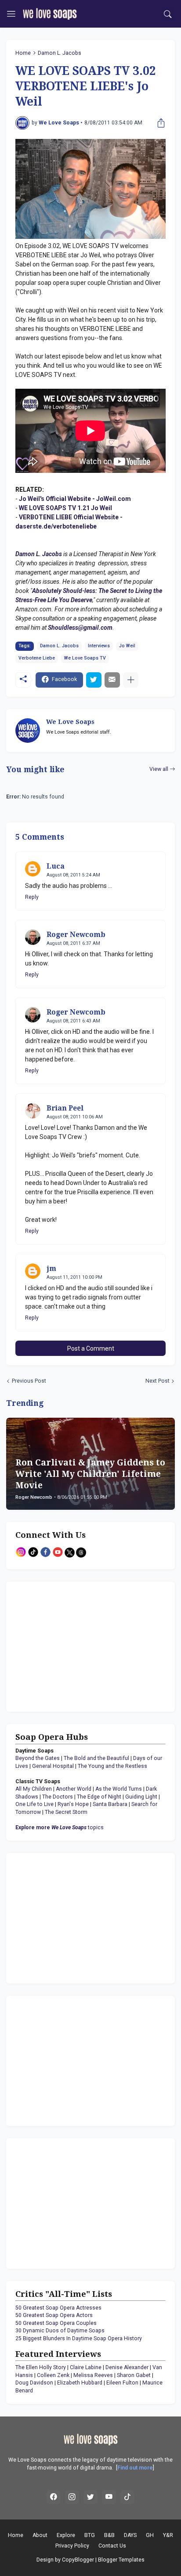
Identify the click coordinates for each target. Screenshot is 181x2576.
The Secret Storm (66, 1812)
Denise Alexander (127, 2367)
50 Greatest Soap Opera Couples (56, 2323)
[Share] (159, 123)
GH (150, 2535)
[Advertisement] (70, 1646)
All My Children (34, 1789)
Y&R (168, 2535)
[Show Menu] (11, 14)
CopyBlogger (78, 2560)
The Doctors (58, 1797)
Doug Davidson (34, 2383)
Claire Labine (86, 2367)
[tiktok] (127, 2497)
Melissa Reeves (93, 2375)
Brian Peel (65, 1108)
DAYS (130, 2535)
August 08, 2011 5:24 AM (73, 875)
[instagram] (72, 2497)
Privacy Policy (72, 2546)
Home (23, 53)
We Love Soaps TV (85, 658)
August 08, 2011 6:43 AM (73, 1021)
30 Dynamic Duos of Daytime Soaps (60, 2331)
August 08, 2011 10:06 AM (75, 1117)
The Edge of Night (99, 1797)
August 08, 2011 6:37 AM (73, 943)
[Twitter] (94, 680)
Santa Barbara (110, 1804)
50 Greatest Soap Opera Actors (54, 2315)
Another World (74, 1789)
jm (51, 1268)
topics (60, 1827)
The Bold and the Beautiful (96, 1758)
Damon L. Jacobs (60, 53)
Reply (32, 897)
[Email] (112, 680)
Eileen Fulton (122, 2383)
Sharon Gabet (134, 2375)
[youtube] (109, 2497)
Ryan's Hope (73, 1804)
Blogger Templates (121, 2560)
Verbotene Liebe (37, 658)
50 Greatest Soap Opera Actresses (58, 2308)
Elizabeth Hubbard (80, 2383)
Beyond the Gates (38, 1758)
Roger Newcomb (76, 935)
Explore (66, 2535)
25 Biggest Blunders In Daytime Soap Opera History (79, 2338)
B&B (109, 2535)
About (40, 2535)
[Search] (168, 14)
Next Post (157, 1381)
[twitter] (90, 2497)
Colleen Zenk (53, 2375)
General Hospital (53, 1766)
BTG (90, 2535)
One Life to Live (34, 1804)
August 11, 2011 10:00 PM (74, 1277)
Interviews (99, 646)
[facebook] (54, 2497)
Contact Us (112, 2546)
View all (159, 769)
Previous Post (29, 1381)
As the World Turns (119, 1789)
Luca (56, 866)
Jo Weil (127, 646)
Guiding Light (141, 1797)
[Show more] (131, 680)
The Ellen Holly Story (41, 2367)
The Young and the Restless (112, 1766)
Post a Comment (91, 1348)
